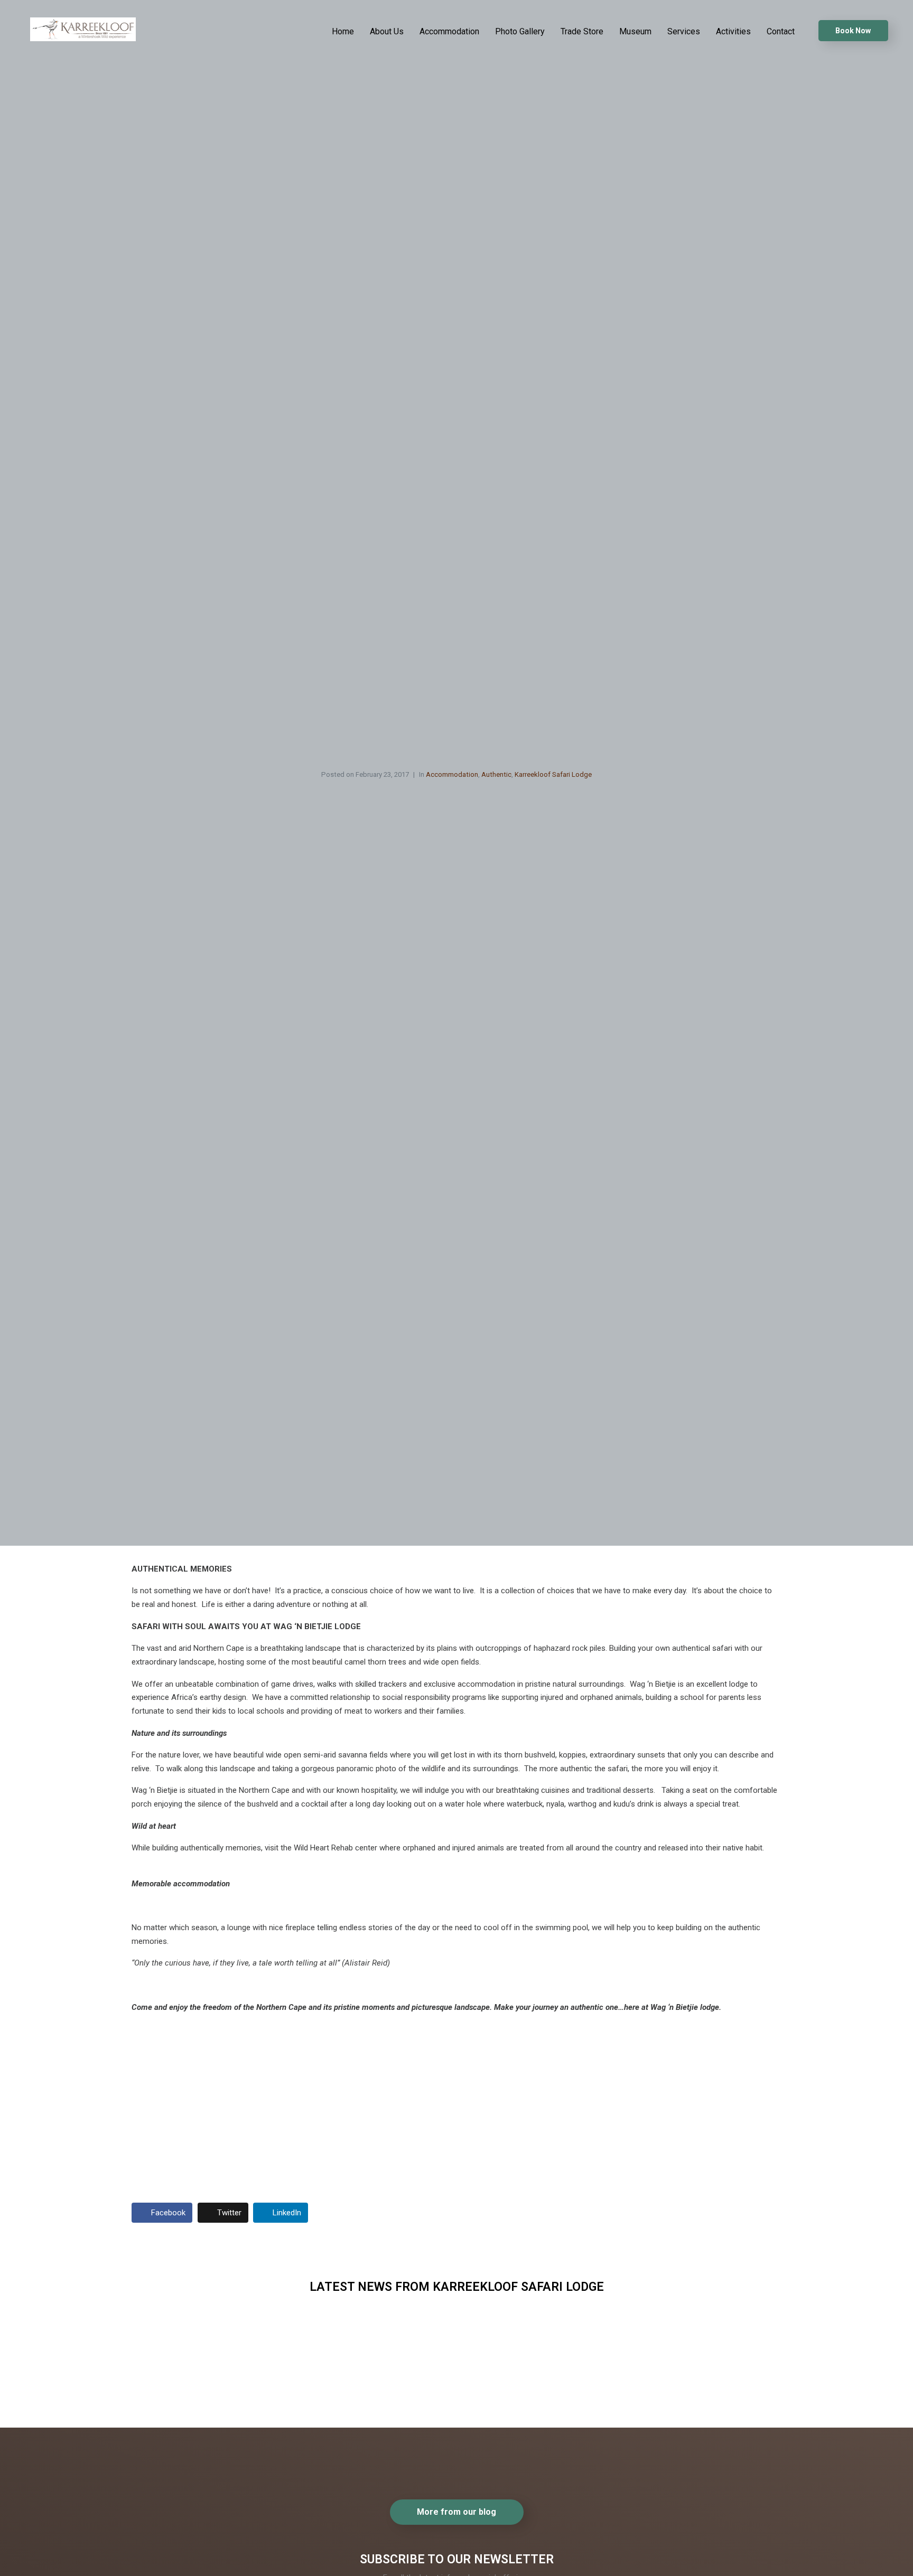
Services (684, 31)
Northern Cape (388, 2352)
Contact (781, 31)
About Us (387, 31)
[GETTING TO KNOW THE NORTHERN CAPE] (187, 2404)
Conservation (591, 2352)
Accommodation (449, 31)
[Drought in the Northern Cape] (389, 2404)
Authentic (496, 774)
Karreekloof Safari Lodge (553, 774)
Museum (635, 31)
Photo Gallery (520, 31)
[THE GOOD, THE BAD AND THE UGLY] (592, 2404)
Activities (733, 31)
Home (343, 31)
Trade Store (582, 31)
